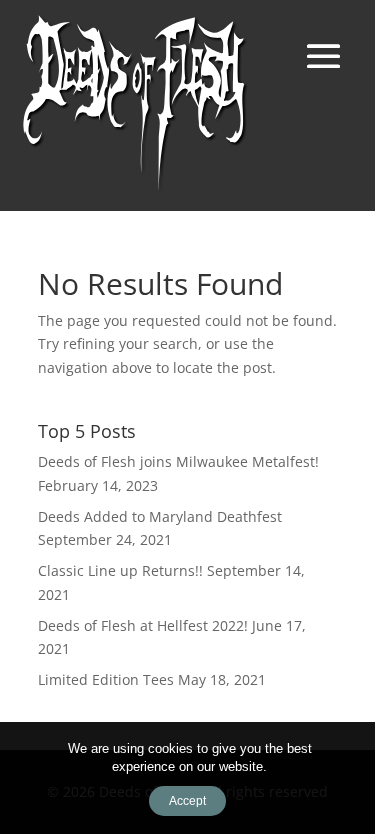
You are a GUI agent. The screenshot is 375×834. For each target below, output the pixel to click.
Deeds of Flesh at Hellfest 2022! (143, 625)
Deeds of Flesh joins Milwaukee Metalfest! (178, 461)
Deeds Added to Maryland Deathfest (160, 516)
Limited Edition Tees (106, 679)
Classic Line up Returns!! (120, 570)
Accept (187, 801)
